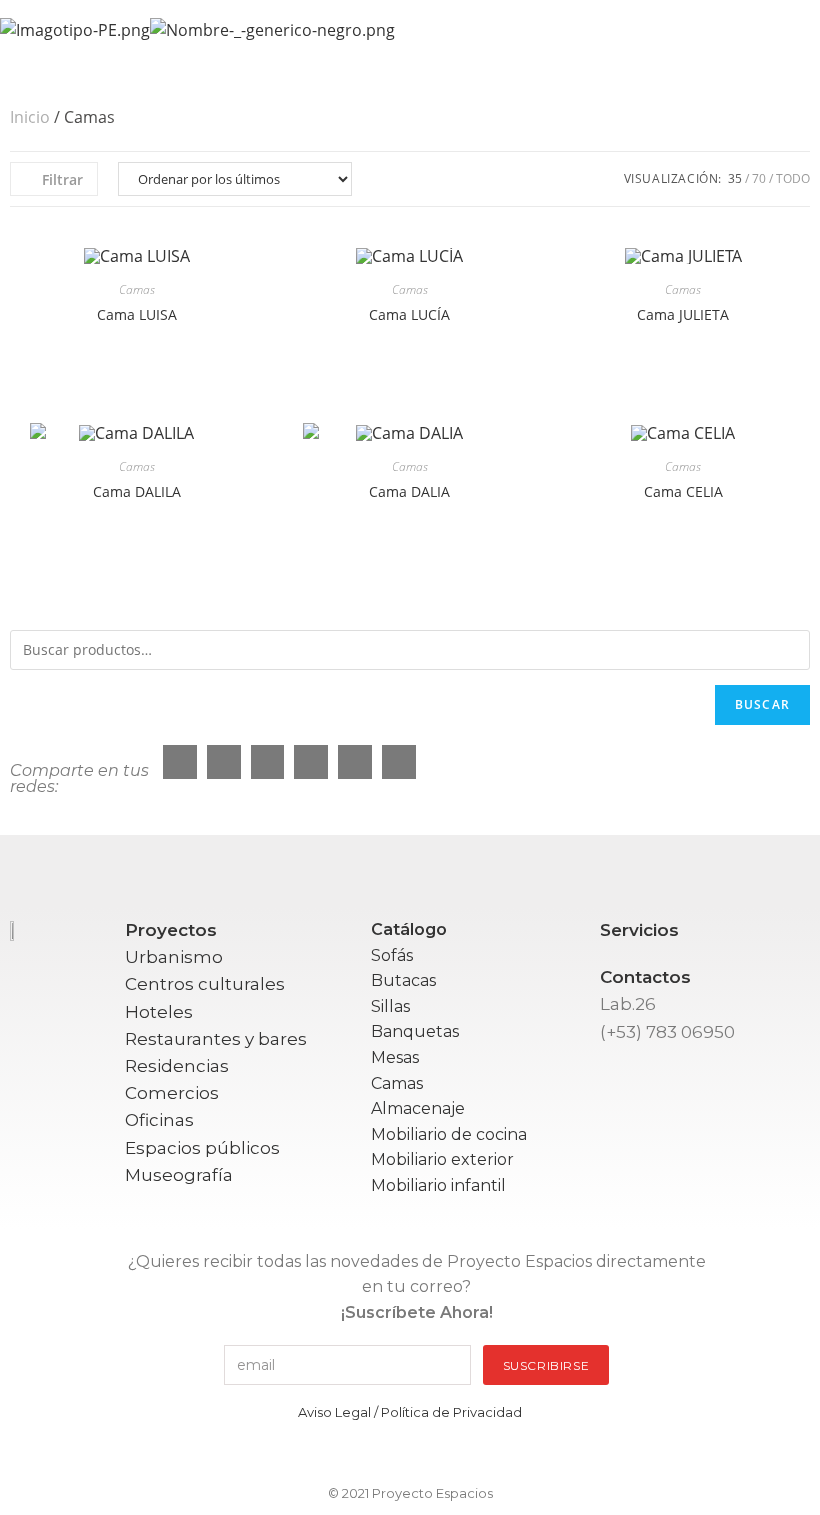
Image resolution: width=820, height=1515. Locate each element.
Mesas (395, 1057)
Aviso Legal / (339, 1412)
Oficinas (159, 1120)
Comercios (172, 1093)
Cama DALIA (409, 491)
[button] (794, 30)
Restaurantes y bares (216, 1039)
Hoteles (159, 1012)
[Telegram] (518, 1455)
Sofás (392, 955)
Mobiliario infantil (438, 1185)
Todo (793, 178)
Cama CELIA (683, 491)
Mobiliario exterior (442, 1159)
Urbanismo (174, 957)
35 (735, 178)
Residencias (177, 1066)
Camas (137, 289)
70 (759, 178)
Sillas (390, 1006)
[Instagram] (356, 1455)
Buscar (762, 704)
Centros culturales (205, 984)
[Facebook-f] (302, 1455)
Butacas (403, 980)
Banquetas (415, 1031)
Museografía (179, 1175)
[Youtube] (410, 1455)
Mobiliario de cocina (449, 1134)
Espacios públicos (202, 1148)
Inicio (30, 117)
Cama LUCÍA (409, 314)
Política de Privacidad (451, 1412)
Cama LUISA (137, 314)
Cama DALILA (137, 491)
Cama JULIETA (683, 314)
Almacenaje (418, 1108)
